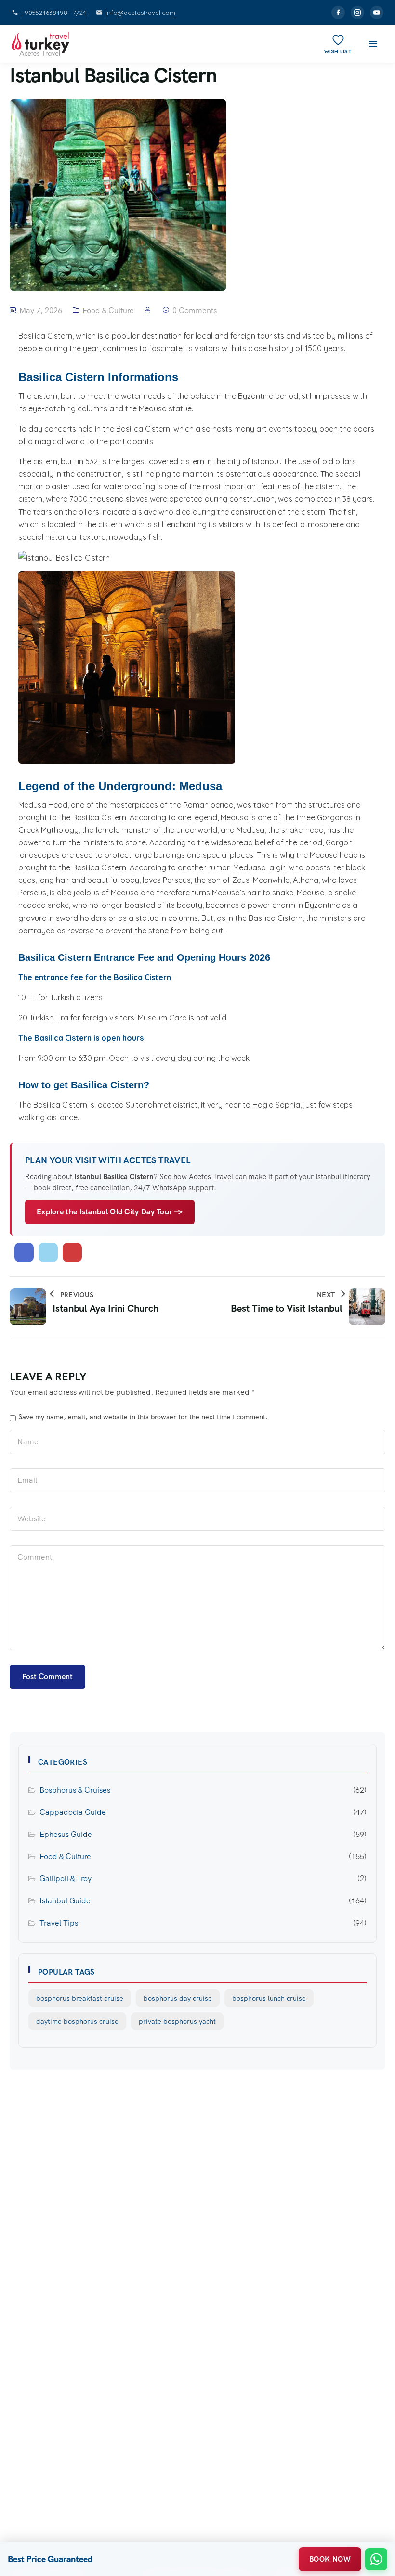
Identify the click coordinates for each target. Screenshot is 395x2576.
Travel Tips (59, 1923)
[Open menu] (373, 44)
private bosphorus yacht (177, 2021)
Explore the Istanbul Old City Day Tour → (110, 1212)
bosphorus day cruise (178, 1998)
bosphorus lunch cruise (269, 1998)
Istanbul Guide (65, 1901)
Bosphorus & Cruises (75, 1790)
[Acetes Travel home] (40, 44)
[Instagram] (357, 13)
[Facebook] (338, 13)
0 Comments (195, 311)
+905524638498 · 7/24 (54, 13)
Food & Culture (108, 311)
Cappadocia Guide (73, 1812)
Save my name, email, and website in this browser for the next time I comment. (143, 1417)
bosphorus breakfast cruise (80, 1998)
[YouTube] (377, 13)
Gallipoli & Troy (66, 1879)
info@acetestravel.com (140, 13)
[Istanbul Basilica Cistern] (24, 1252)
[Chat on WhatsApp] (376, 2559)
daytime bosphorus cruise (77, 2021)
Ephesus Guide (66, 1834)
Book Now (330, 2559)
